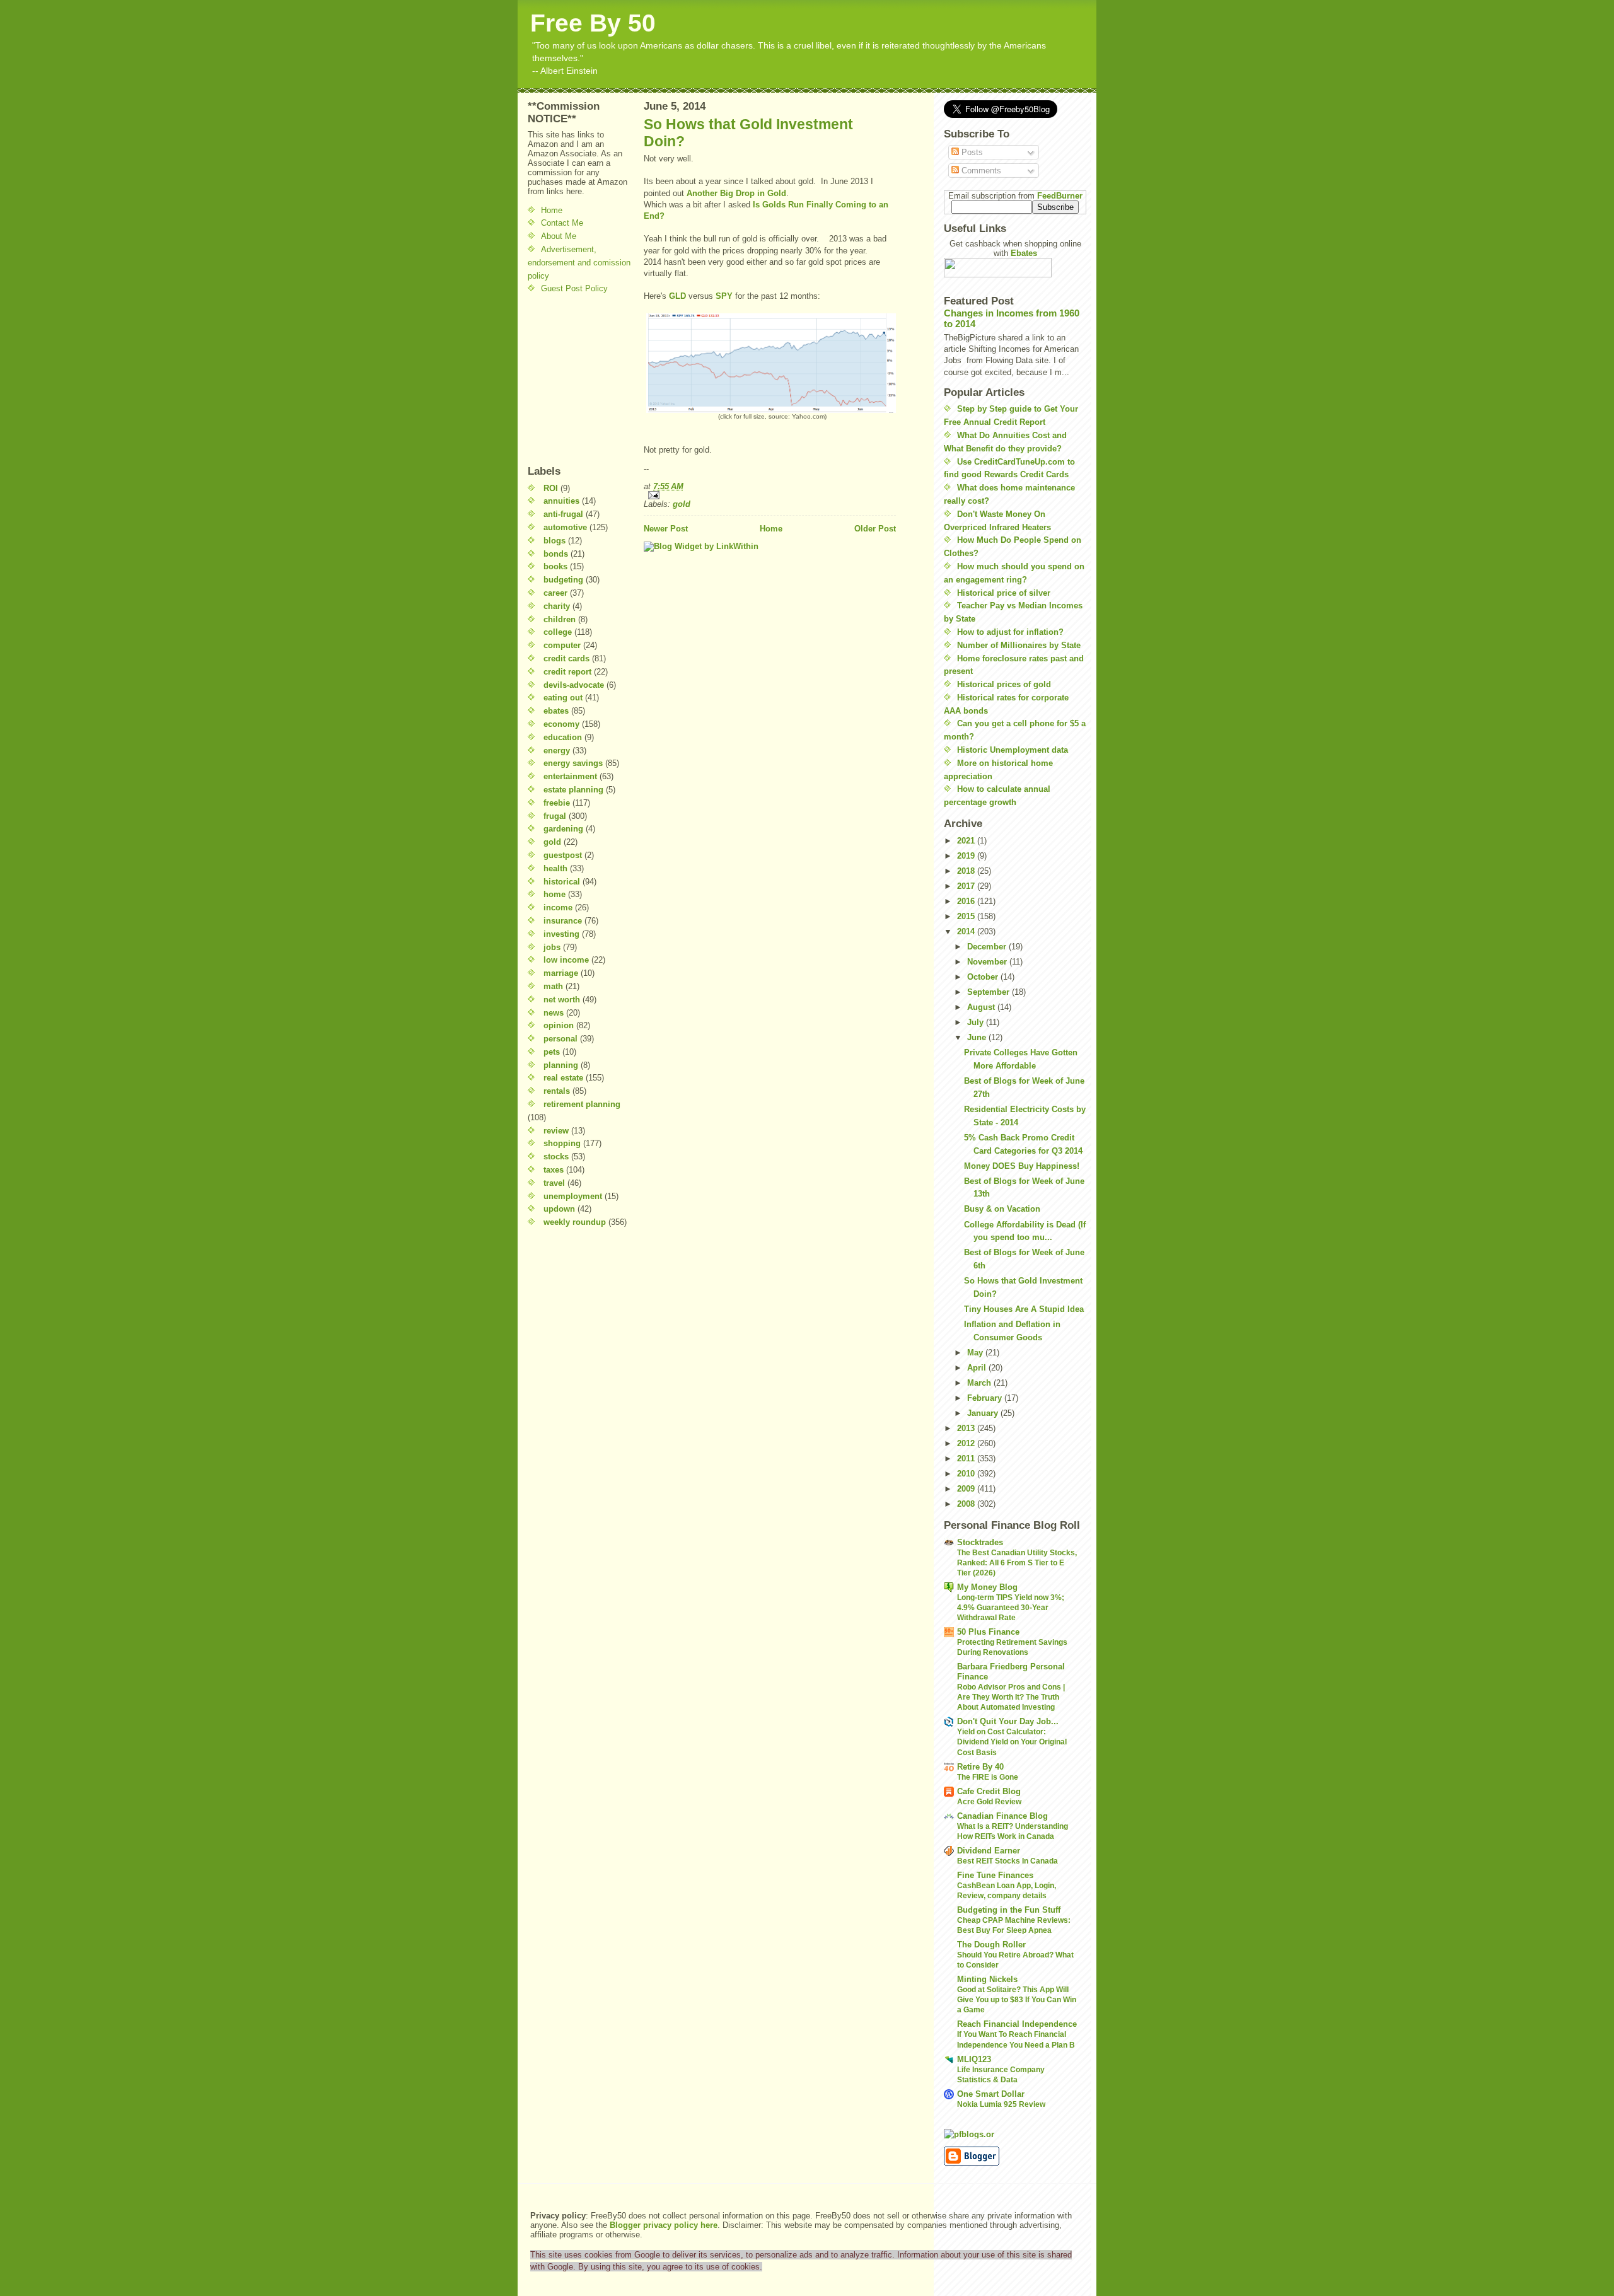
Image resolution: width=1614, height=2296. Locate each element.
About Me (559, 236)
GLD (677, 296)
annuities (561, 501)
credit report (567, 672)
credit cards (566, 658)
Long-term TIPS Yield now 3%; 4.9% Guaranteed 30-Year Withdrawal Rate (1011, 1608)
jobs (552, 947)
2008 (967, 1504)
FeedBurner (1060, 196)
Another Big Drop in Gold (736, 193)
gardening (563, 829)
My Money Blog (987, 1587)
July (977, 1022)
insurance (563, 921)
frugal (555, 816)
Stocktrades (980, 1542)
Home (552, 210)
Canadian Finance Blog (1002, 1816)
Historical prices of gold (1004, 684)
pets (552, 1052)
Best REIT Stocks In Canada (1007, 1861)
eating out (563, 698)
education (563, 737)
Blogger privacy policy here (664, 2225)
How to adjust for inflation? (1010, 632)
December (988, 947)
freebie (557, 803)
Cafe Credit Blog (989, 1791)
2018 (967, 871)
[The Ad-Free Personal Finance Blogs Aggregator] (1015, 2134)
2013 (967, 1428)
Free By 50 (593, 23)
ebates (556, 711)
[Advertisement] (566, 380)
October (984, 977)
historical (562, 882)
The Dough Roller (991, 1945)
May (976, 1353)
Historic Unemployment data (1013, 750)
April (978, 1368)
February (986, 1398)
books (555, 566)
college (558, 632)
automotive (565, 527)
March (980, 1383)
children (560, 619)
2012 (967, 1443)
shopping (562, 1143)
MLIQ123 (974, 2059)
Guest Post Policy (574, 288)
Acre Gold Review (989, 1802)
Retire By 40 (980, 1767)
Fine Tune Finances (995, 1875)
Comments (980, 171)
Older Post (875, 529)
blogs (554, 541)
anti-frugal (563, 514)
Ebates (1024, 253)
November (988, 962)
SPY (724, 296)
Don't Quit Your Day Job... (1008, 1721)
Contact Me (562, 223)
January (984, 1413)
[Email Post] (770, 495)
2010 (967, 1474)
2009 (967, 1489)
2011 (967, 1458)
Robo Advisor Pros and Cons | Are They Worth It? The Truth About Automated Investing (1011, 1697)
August (982, 1007)
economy (561, 724)
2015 (967, 916)
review (556, 1131)
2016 (967, 901)
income (558, 907)
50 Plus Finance (988, 1632)
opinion (559, 1025)
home (554, 894)
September (990, 992)
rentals (557, 1091)
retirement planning (582, 1104)
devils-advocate (574, 685)
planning (561, 1065)
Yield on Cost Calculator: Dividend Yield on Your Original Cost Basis (1012, 1742)
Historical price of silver (1004, 593)
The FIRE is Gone (988, 1777)
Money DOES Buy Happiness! (1022, 1166)
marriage (561, 973)
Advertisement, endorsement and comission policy (579, 263)
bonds (556, 554)
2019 (967, 856)
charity (557, 606)
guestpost (563, 855)
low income (566, 960)
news (554, 1013)
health (555, 868)
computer (562, 645)
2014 (967, 931)
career (555, 593)
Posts (971, 152)
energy (557, 751)
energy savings (573, 763)
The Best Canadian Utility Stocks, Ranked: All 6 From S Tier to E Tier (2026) (1017, 1563)
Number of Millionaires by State (1019, 645)
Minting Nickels (987, 1979)
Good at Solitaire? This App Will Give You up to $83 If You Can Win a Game (1017, 2000)
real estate (563, 1078)
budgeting (563, 580)
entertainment (570, 776)
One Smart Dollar (991, 2094)
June (978, 1037)
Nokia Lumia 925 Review (1001, 2104)
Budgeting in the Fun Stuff (1009, 1910)
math (553, 986)
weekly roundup (575, 1222)
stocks (556, 1157)
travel (554, 1183)
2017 (967, 886)
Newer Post (666, 529)
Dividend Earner (989, 1851)
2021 (967, 841)
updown (559, 1209)
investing (561, 934)
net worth (562, 1000)
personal (560, 1039)
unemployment (573, 1196)
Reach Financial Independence (1017, 2024)
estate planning (573, 790)
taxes (554, 1170)
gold (552, 842)
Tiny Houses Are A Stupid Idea (1024, 1309)
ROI (551, 488)
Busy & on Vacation (1002, 1209)
